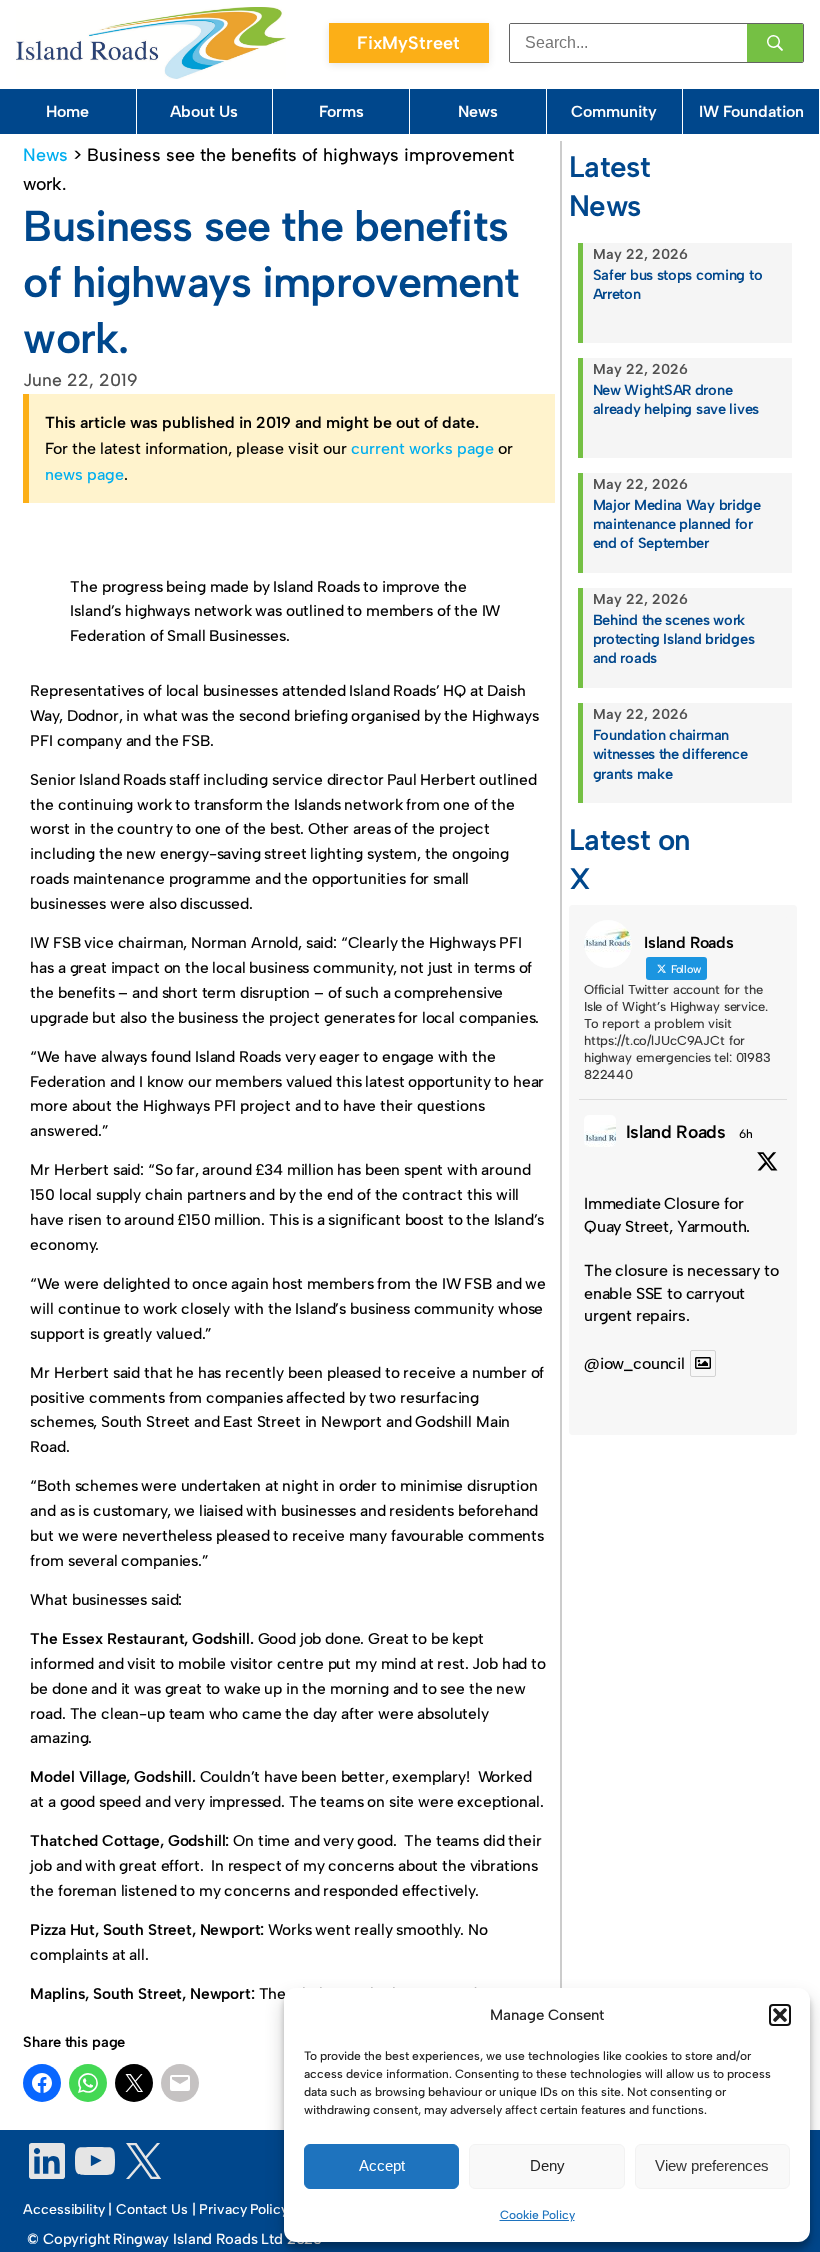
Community (614, 111)
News (478, 111)
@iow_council (634, 1363)
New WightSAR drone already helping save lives (676, 399)
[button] (780, 2015)
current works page (422, 448)
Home (67, 111)
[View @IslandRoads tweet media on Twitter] (703, 1363)
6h (746, 1134)
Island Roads (676, 1131)
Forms (341, 111)
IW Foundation (751, 111)
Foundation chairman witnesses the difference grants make (670, 754)
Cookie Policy (537, 2215)
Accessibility (63, 2209)
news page (84, 474)
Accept (382, 2165)
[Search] (775, 43)
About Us (204, 111)
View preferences (712, 2165)
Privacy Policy (243, 2209)
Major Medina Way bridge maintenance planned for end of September (677, 524)
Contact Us (152, 2209)
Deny (547, 2165)
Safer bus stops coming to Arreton (678, 284)
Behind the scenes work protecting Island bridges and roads (674, 639)
